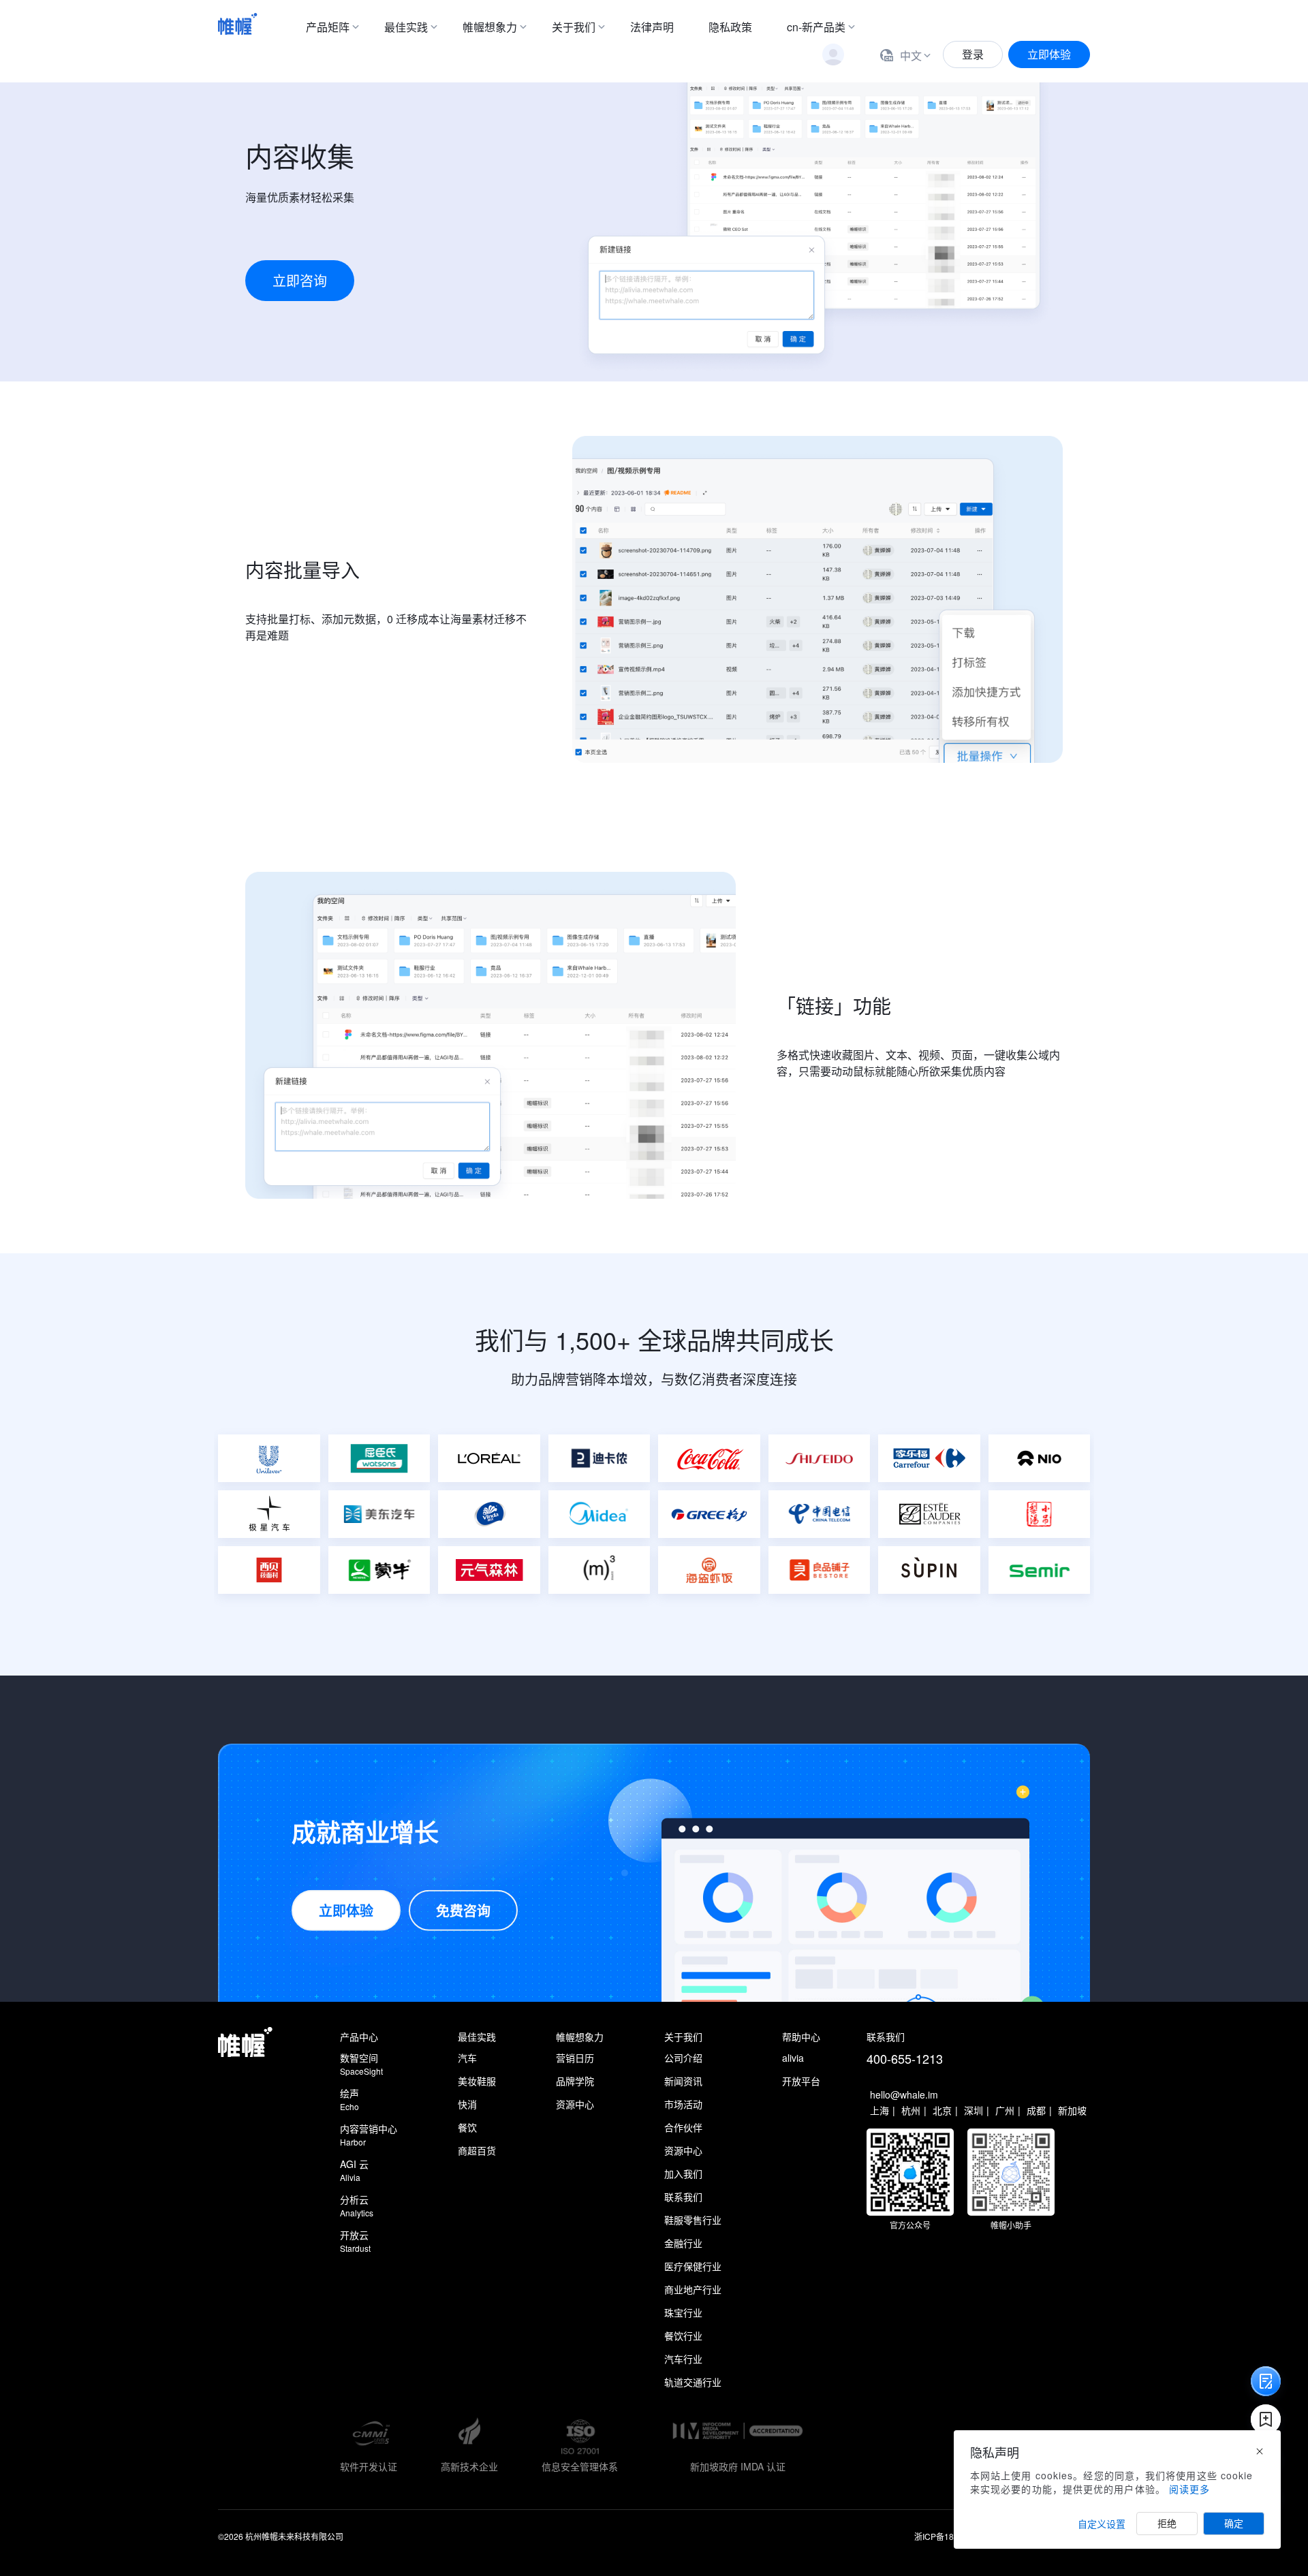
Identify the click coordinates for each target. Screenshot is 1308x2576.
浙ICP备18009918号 (952, 2536)
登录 (973, 54)
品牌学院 (575, 2081)
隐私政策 (730, 27)
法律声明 (652, 27)
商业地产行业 (693, 2289)
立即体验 (1049, 54)
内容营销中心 (369, 2135)
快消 (467, 2104)
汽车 (467, 2058)
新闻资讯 (683, 2081)
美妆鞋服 (477, 2081)
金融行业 (683, 2243)
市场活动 (683, 2104)
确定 (1234, 2524)
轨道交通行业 (693, 2382)
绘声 (349, 2099)
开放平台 (801, 2081)
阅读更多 (1189, 2489)
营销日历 (575, 2058)
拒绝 (1167, 2524)
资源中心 (575, 2104)
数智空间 (361, 2064)
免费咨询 (463, 1910)
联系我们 (683, 2197)
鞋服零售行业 (693, 2220)
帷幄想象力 (490, 27)
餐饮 (467, 2127)
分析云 (357, 2205)
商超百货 (477, 2150)
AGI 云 (354, 2170)
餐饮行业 (683, 2336)
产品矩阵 (328, 27)
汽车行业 (683, 2359)
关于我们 (574, 27)
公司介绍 (683, 2058)
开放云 (355, 2241)
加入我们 (683, 2173)
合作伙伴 (683, 2127)
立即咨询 (300, 280)
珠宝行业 (683, 2312)
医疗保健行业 (693, 2266)
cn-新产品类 (816, 27)
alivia (793, 2058)
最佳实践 (406, 27)
